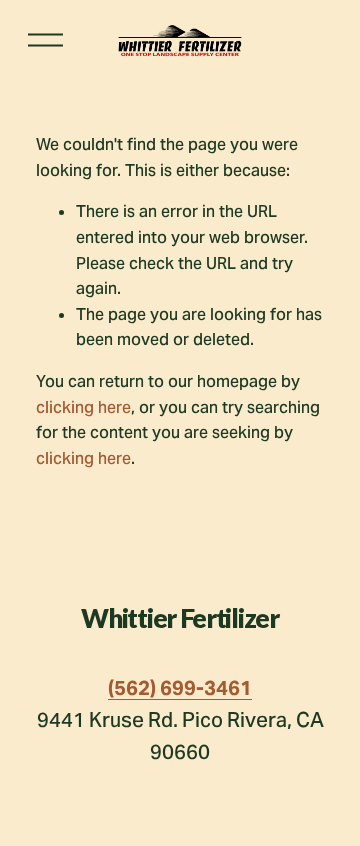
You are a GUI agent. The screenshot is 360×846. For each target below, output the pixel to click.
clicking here (83, 407)
